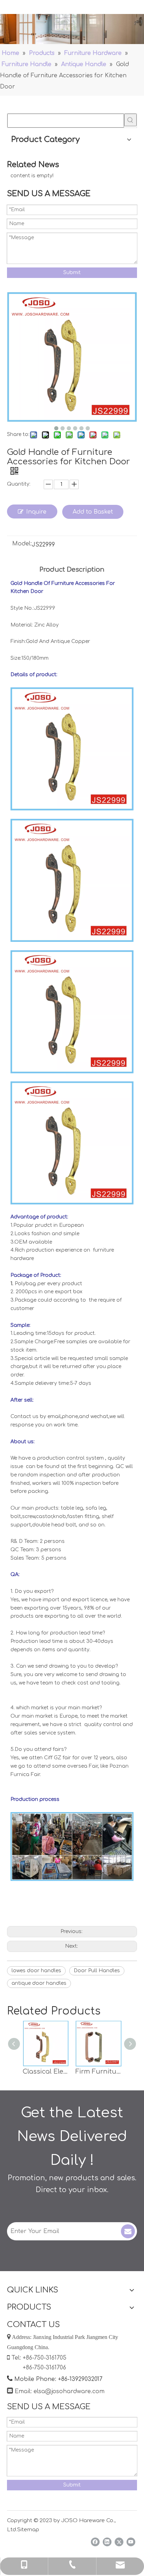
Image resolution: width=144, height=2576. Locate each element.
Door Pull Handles (97, 1971)
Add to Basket (93, 512)
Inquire (36, 512)
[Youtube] (131, 2542)
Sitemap (28, 2530)
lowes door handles (36, 1971)
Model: (22, 544)
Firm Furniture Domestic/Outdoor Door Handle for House (98, 2071)
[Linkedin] (107, 2542)
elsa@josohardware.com (69, 2391)
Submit (72, 273)
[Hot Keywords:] (130, 120)
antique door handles (39, 1983)
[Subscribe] (128, 2231)
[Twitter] (119, 2542)
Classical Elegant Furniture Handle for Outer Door (46, 2071)
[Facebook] (95, 2542)
